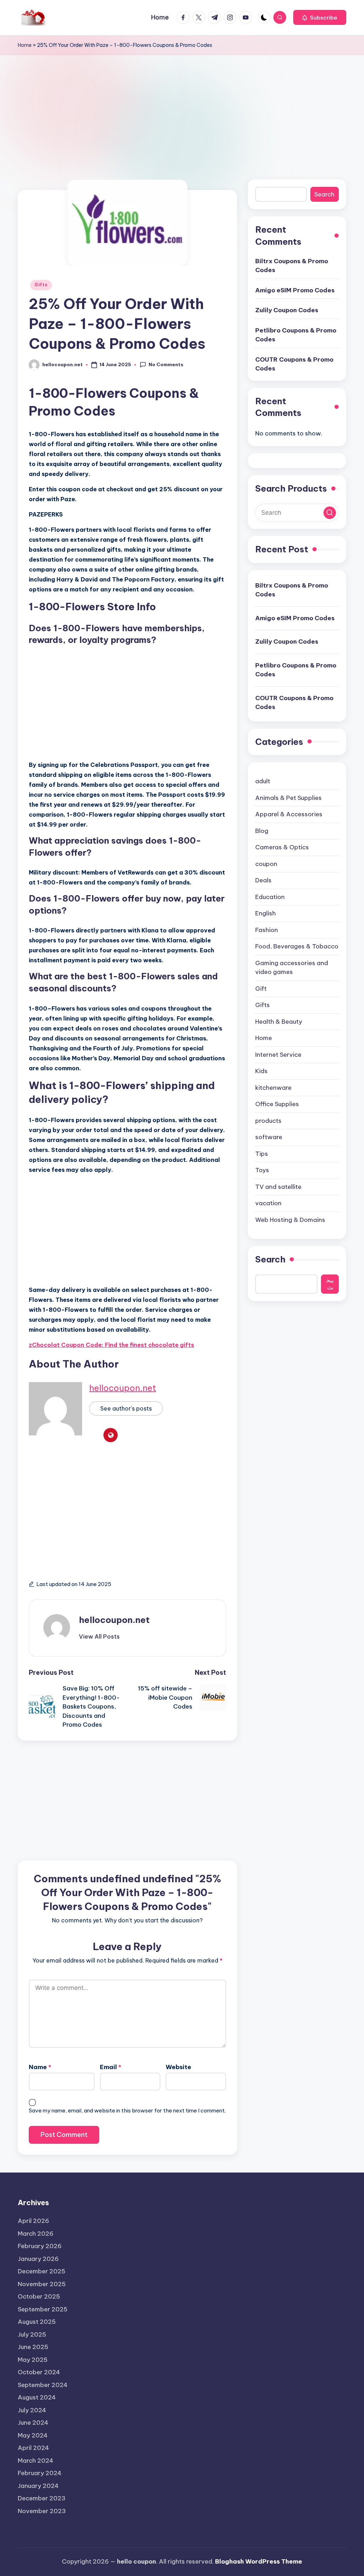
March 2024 (36, 2461)
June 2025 (33, 2347)
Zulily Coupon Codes (287, 310)
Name (40, 2067)
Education (270, 897)
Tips (262, 1154)
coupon (266, 864)
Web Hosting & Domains (290, 1220)
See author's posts (126, 1408)
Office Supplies (277, 1104)
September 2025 (43, 2309)
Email (111, 2067)
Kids (261, 1071)
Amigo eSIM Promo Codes (295, 290)
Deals (263, 880)
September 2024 (43, 2385)
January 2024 (38, 2486)
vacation (268, 1203)
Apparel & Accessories (289, 814)
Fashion (267, 930)
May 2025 (33, 2360)
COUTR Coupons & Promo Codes (294, 364)
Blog (262, 831)
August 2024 (37, 2397)
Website (178, 2067)
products (268, 1121)
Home (25, 45)
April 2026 (33, 2221)
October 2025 (39, 2296)
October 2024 (39, 2372)
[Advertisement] (182, 108)
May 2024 (33, 2435)
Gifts (41, 285)
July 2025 (32, 2334)
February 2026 (40, 2246)
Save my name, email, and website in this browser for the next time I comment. (127, 2110)
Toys (262, 1170)
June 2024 (33, 2423)
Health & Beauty (279, 1022)
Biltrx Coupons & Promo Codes (292, 266)
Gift (261, 989)
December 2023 (42, 2498)
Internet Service (278, 1055)
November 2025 (42, 2284)
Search (324, 194)
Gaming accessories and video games (292, 968)
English (266, 913)
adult (263, 781)
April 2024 (33, 2448)
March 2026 (36, 2234)
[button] (320, 17)
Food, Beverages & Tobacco (297, 946)
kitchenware (273, 1088)
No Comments (166, 364)
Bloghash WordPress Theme (259, 2561)
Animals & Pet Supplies (288, 798)
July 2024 (32, 2410)
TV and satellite (278, 1187)
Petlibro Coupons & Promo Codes (296, 335)
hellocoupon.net (123, 1388)
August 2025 (37, 2322)
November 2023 (42, 2511)
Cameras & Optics (282, 847)
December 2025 (42, 2271)
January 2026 (38, 2259)
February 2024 (40, 2473)
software (269, 1137)
